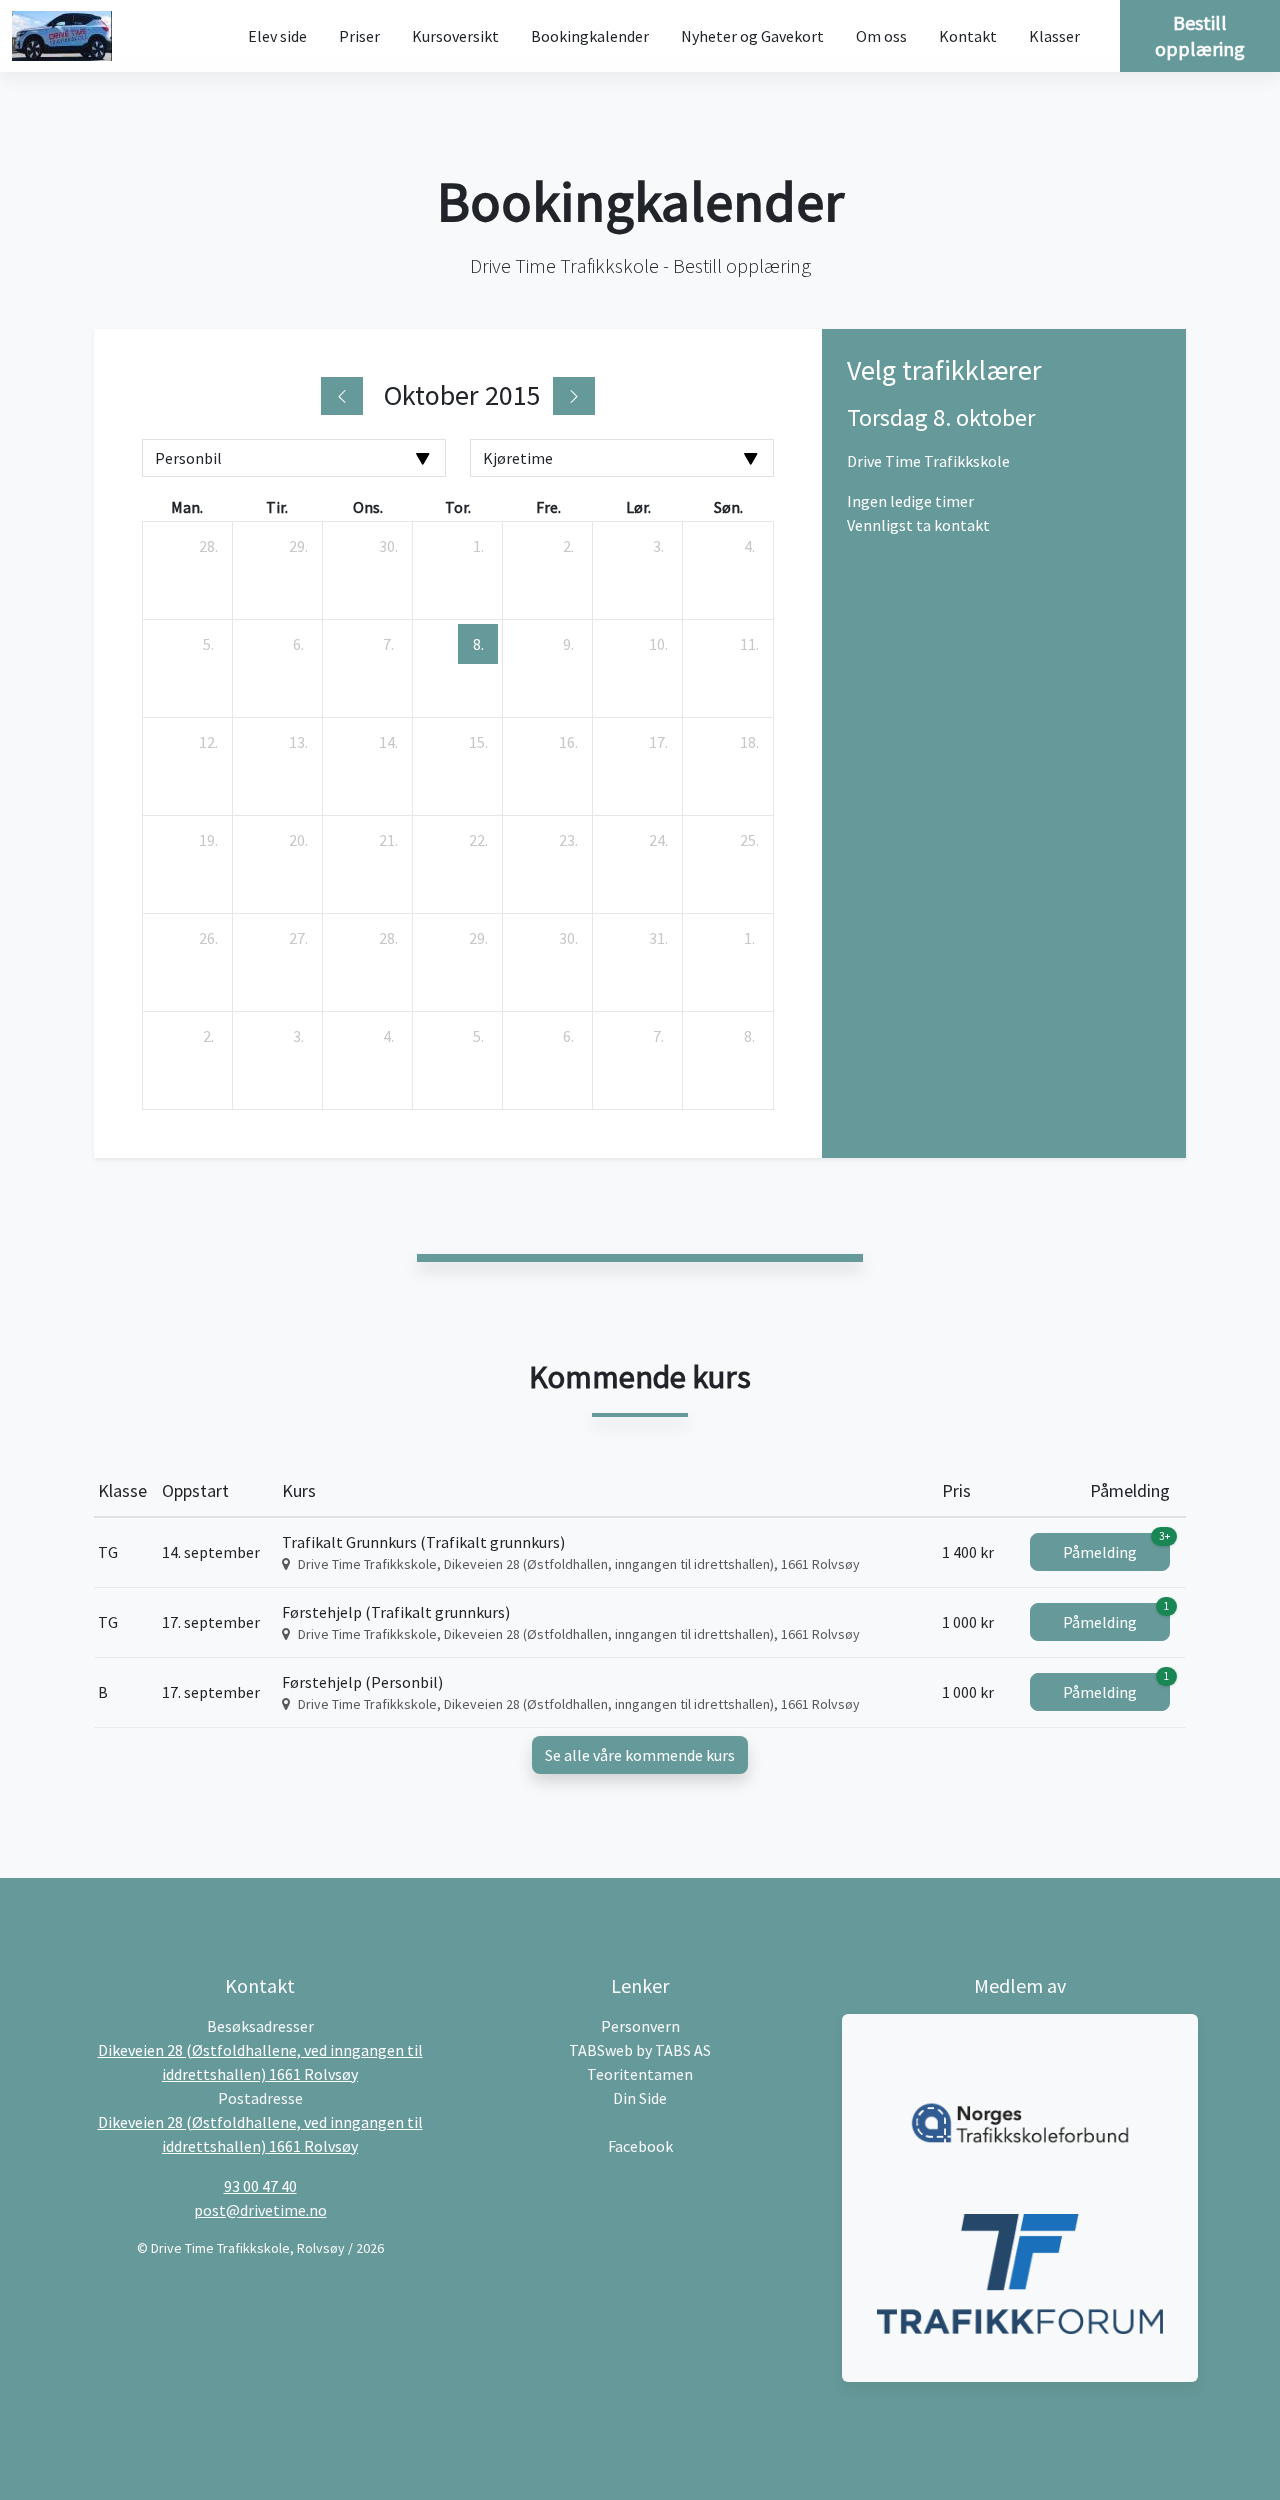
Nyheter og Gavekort (752, 36)
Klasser (1054, 36)
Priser (359, 36)
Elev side (277, 36)
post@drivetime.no (260, 2210)
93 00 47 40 (260, 2186)
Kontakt (968, 36)
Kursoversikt (455, 36)
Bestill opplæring (1200, 35)
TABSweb (601, 2050)
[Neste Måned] (574, 396)
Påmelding (1116, 1547)
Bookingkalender (590, 36)
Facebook (640, 2146)
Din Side (640, 2098)
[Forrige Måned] (342, 396)
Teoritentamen (640, 2074)
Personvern (640, 2026)
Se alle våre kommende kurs (640, 1755)
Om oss (881, 36)
